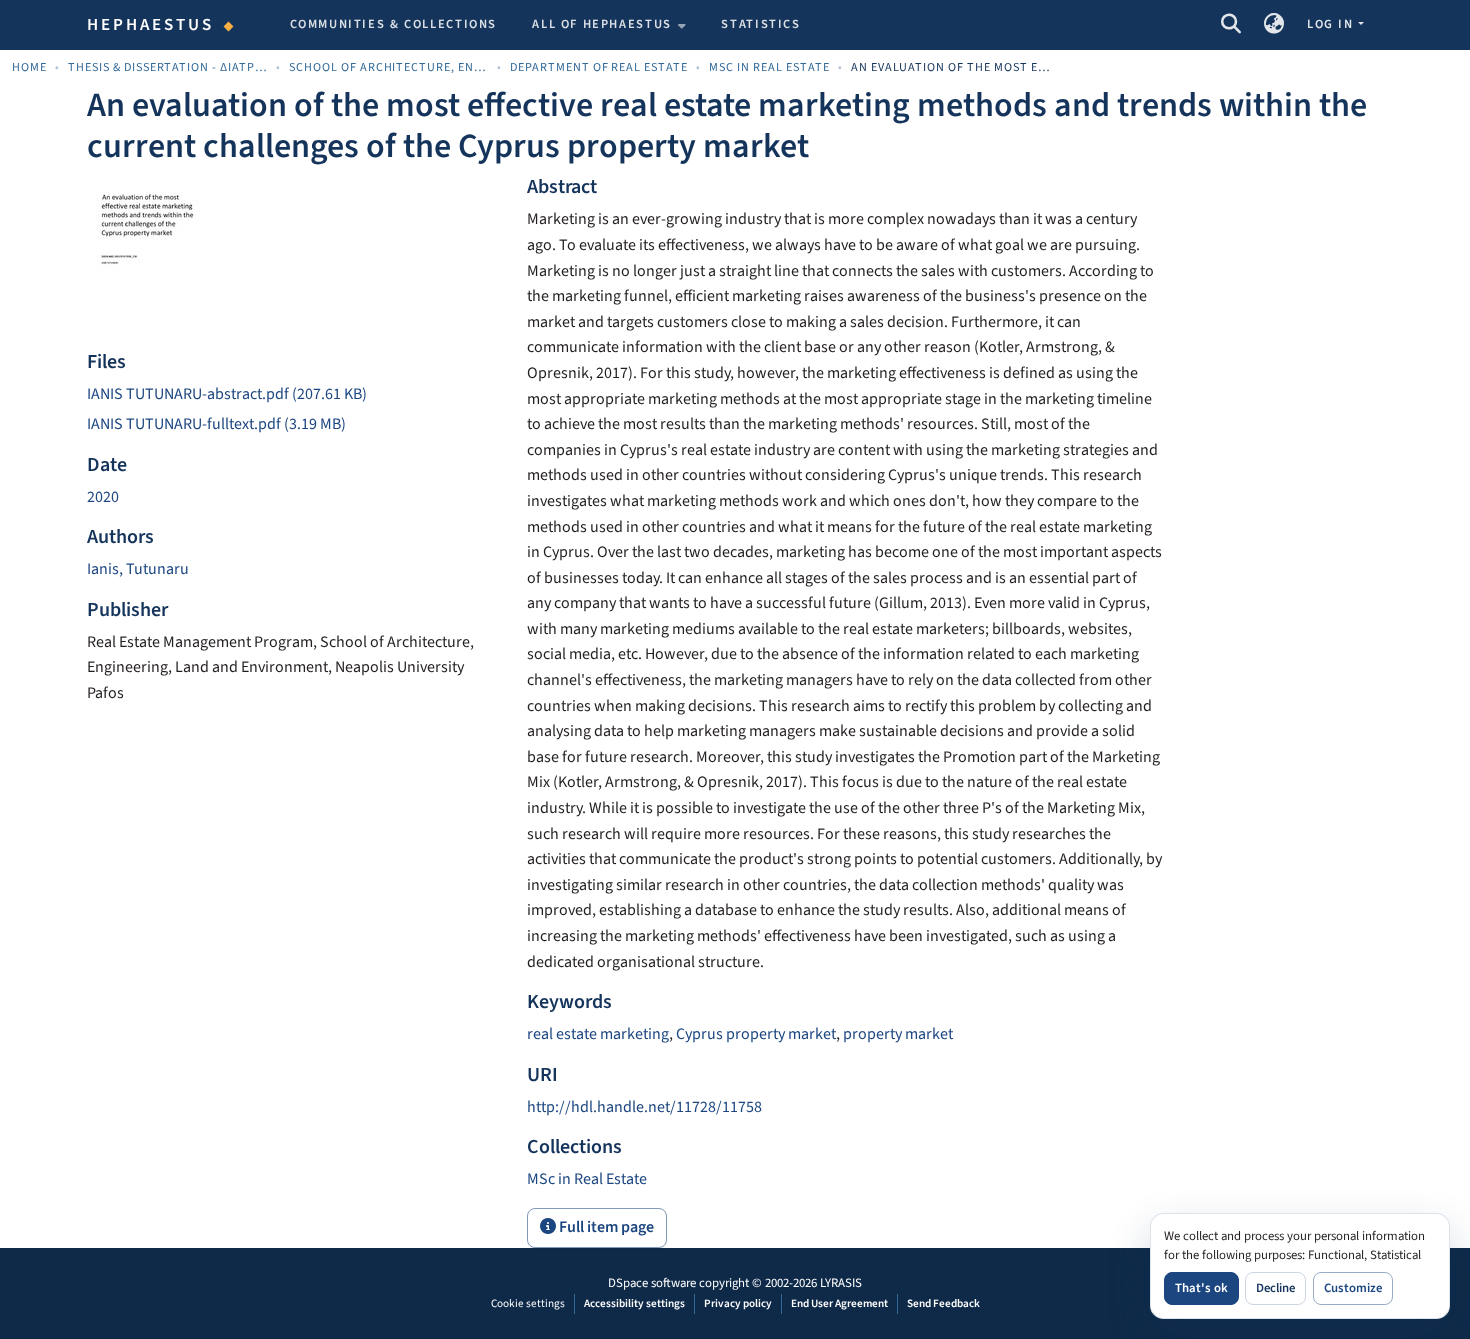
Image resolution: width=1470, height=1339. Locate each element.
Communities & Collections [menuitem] (394, 24)
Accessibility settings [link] (634, 1303)
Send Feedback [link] (943, 1303)
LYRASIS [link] (841, 1283)
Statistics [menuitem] (760, 24)
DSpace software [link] (652, 1283)
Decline (1275, 1288)
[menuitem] (609, 25)
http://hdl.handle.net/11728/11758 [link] (644, 1107)
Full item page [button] (605, 1227)
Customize (1353, 1288)
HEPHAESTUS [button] (151, 25)
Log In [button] (1332, 24)
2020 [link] (103, 497)
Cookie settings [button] (528, 1303)
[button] (1230, 25)
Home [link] (29, 67)
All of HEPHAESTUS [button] (602, 24)
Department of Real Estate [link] (599, 67)
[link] (295, 395)
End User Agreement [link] (839, 1303)
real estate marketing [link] (598, 1034)
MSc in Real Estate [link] (769, 67)
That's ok (1201, 1288)
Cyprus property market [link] (756, 1034)
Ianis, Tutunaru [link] (138, 569)
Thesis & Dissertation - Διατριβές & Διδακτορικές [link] (168, 67)
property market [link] (898, 1034)
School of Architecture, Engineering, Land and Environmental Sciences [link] (389, 67)
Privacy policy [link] (738, 1303)
